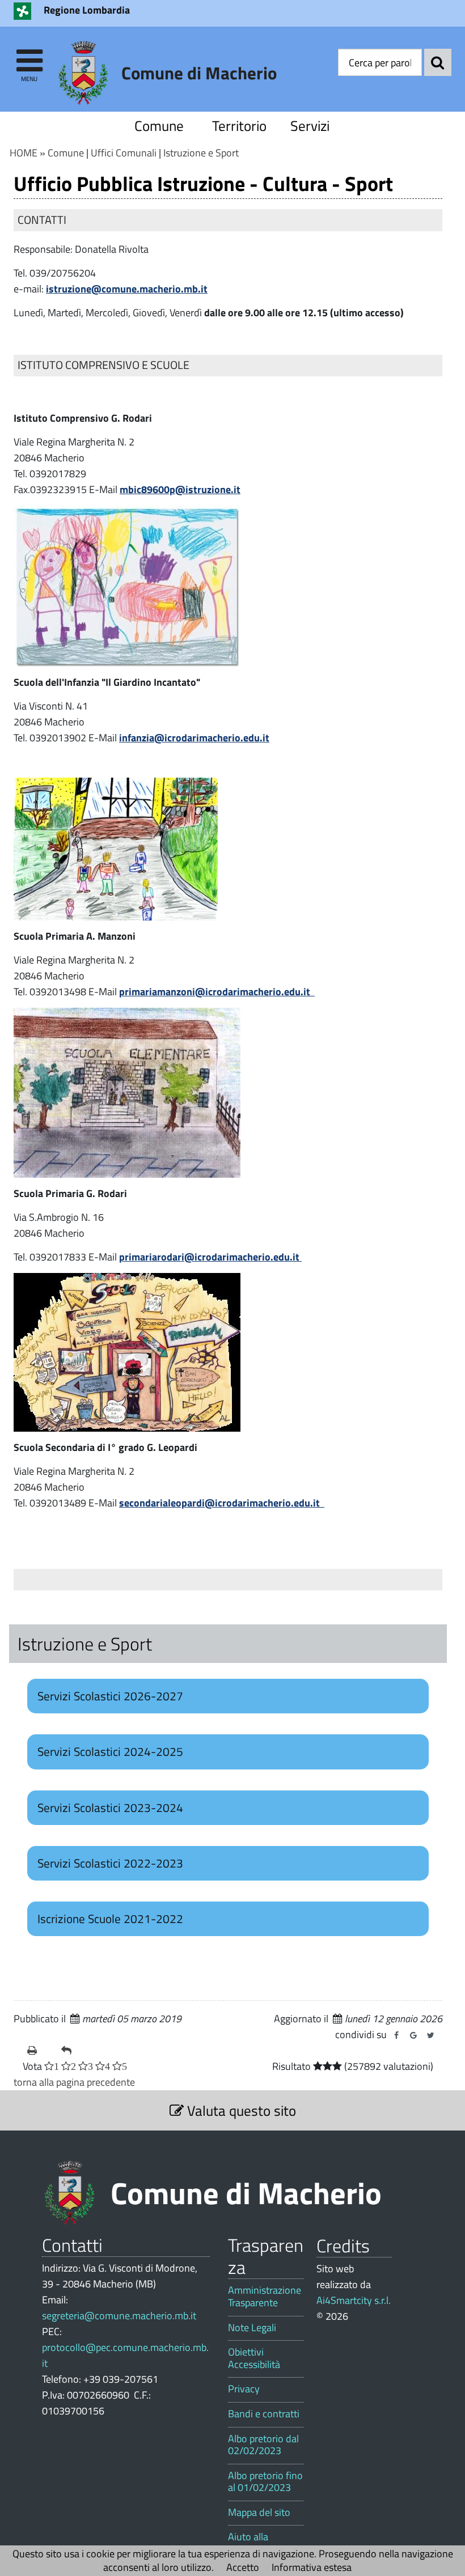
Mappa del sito (259, 2513)
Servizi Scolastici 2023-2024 (110, 1807)
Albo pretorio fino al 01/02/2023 (265, 2482)
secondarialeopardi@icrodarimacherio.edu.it (222, 1503)
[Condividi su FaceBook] (396, 2035)
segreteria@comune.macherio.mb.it (119, 2316)
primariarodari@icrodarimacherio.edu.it (210, 1257)
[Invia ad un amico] (74, 2051)
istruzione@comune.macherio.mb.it (127, 289)
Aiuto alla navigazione (254, 2543)
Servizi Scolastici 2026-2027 (110, 1696)
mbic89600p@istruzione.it (180, 489)
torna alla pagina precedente (74, 2082)
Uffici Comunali (124, 153)
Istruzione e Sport (201, 153)
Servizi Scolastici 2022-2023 (110, 1863)
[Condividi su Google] (413, 2035)
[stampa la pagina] (40, 2051)
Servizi (310, 126)
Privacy (244, 2389)
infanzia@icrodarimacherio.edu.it (194, 738)
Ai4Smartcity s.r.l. (354, 2300)
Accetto (243, 2567)
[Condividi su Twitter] (430, 2035)
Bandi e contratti (264, 2414)
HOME (24, 153)
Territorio (239, 126)
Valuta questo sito (240, 2110)
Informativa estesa (312, 2567)
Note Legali (252, 2328)
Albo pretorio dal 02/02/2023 (263, 2445)
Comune (159, 126)
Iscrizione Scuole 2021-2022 (110, 1919)
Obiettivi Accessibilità (254, 2358)
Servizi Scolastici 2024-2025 (110, 1751)
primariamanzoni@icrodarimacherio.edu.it (217, 992)
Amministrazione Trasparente (265, 2296)
